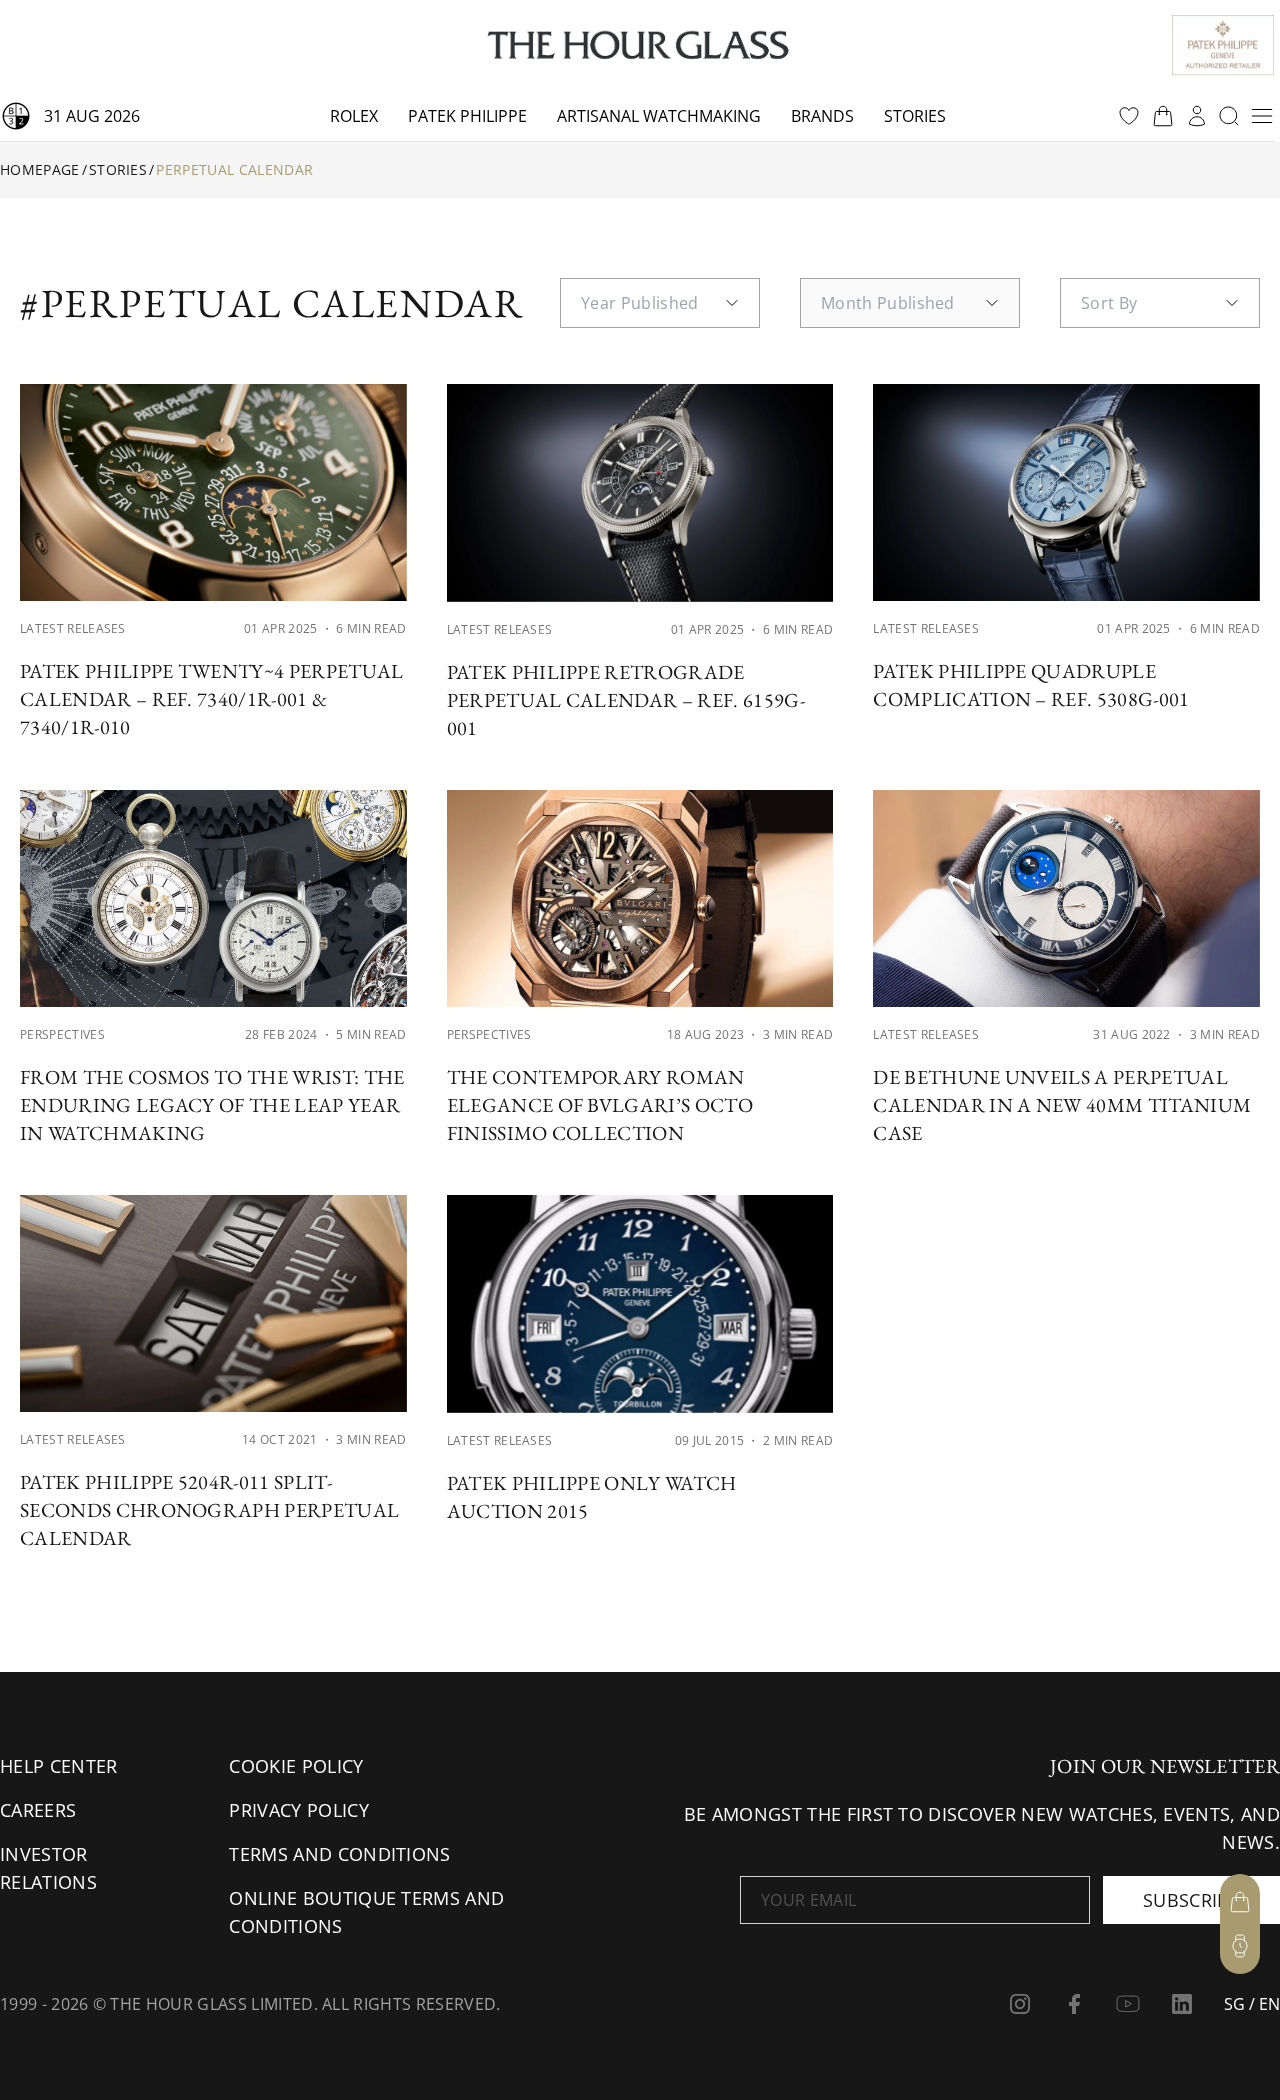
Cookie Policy (296, 1766)
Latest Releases (73, 628)
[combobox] (660, 303)
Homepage (40, 169)
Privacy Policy (298, 1810)
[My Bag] (1240, 1902)
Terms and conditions (339, 1854)
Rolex (354, 116)
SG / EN (1252, 2004)
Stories (915, 116)
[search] (1229, 116)
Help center (59, 1766)
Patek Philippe (467, 116)
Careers (38, 1810)
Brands (822, 116)
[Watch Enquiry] (1240, 1946)
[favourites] (1129, 116)
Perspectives (62, 1034)
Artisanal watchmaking (659, 116)
